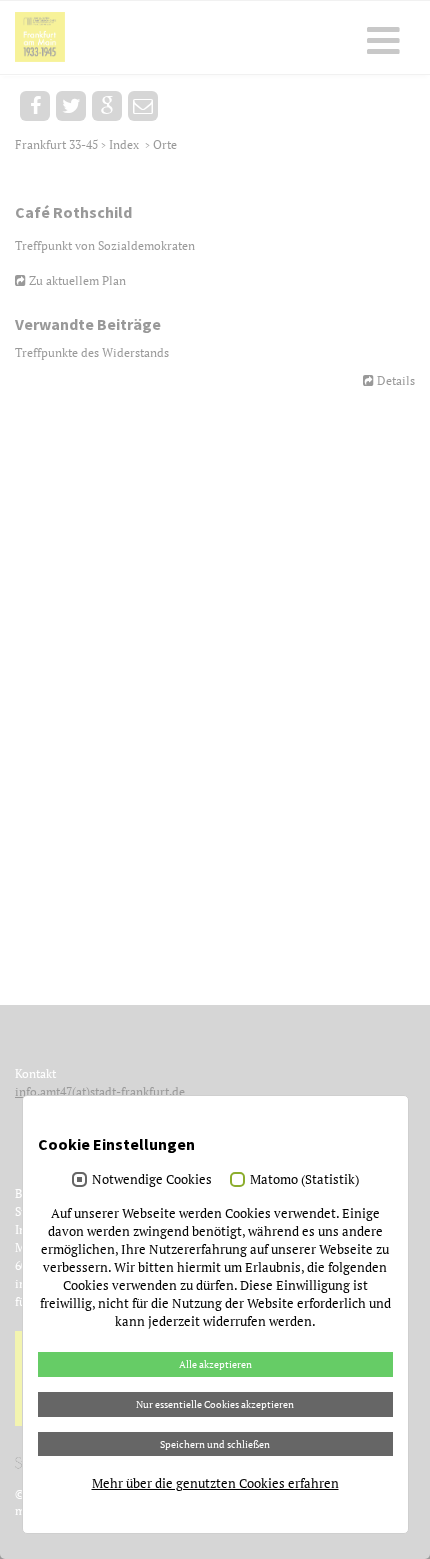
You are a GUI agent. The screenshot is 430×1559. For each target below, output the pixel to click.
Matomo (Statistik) (304, 1179)
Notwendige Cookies (152, 1179)
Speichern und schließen (215, 1444)
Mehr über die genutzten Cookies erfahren (215, 1483)
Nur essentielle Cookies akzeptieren (215, 1404)
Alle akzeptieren (215, 1364)
